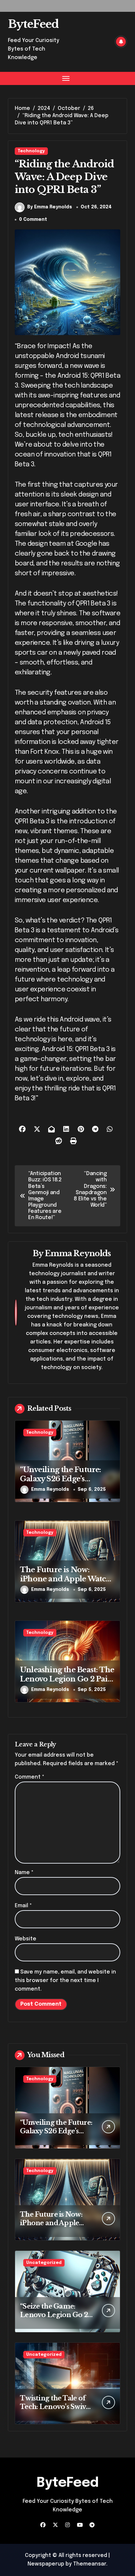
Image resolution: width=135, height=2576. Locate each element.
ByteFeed (33, 24)
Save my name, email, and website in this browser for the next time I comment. (65, 1981)
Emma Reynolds (78, 1253)
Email (23, 1906)
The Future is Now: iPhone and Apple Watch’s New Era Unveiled (67, 1579)
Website (26, 1939)
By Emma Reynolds (50, 207)
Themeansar (90, 2564)
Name (24, 1873)
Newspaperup (46, 2564)
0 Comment (33, 220)
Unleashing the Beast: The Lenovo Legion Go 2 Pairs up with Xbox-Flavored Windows (67, 1684)
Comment (29, 1777)
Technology (31, 151)
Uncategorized (44, 2263)
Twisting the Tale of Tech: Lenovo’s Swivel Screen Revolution (56, 2407)
